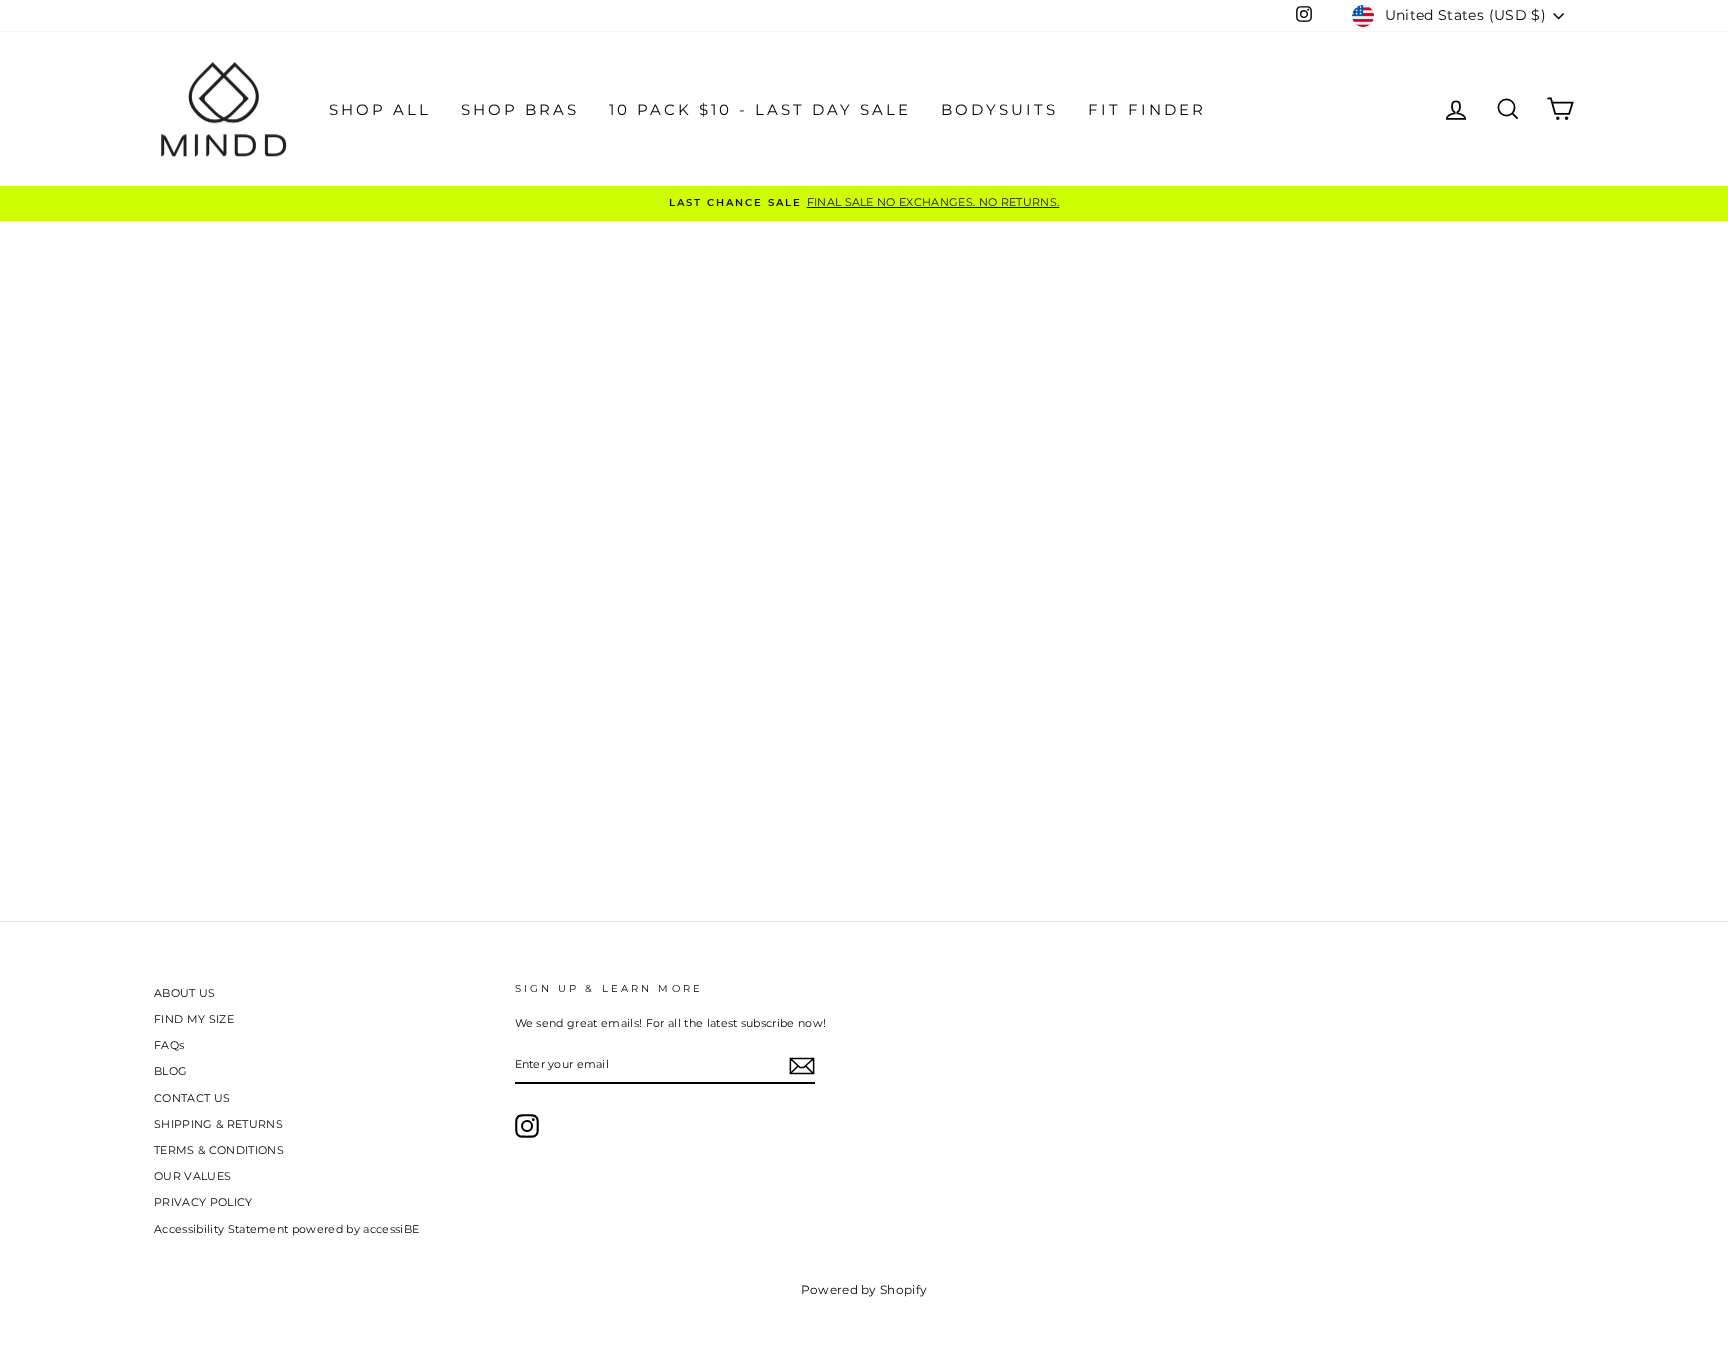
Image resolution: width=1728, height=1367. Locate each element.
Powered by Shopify (864, 1289)
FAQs (169, 1045)
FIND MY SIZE (194, 1019)
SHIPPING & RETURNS (218, 1124)
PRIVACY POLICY (203, 1202)
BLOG (170, 1071)
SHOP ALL (380, 109)
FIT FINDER (1147, 109)
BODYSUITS (999, 109)
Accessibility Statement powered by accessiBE (286, 1229)
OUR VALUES (192, 1176)
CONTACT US (192, 1098)
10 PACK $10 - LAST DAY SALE (760, 109)
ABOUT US (185, 993)
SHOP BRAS (520, 109)
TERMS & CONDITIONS (219, 1150)
